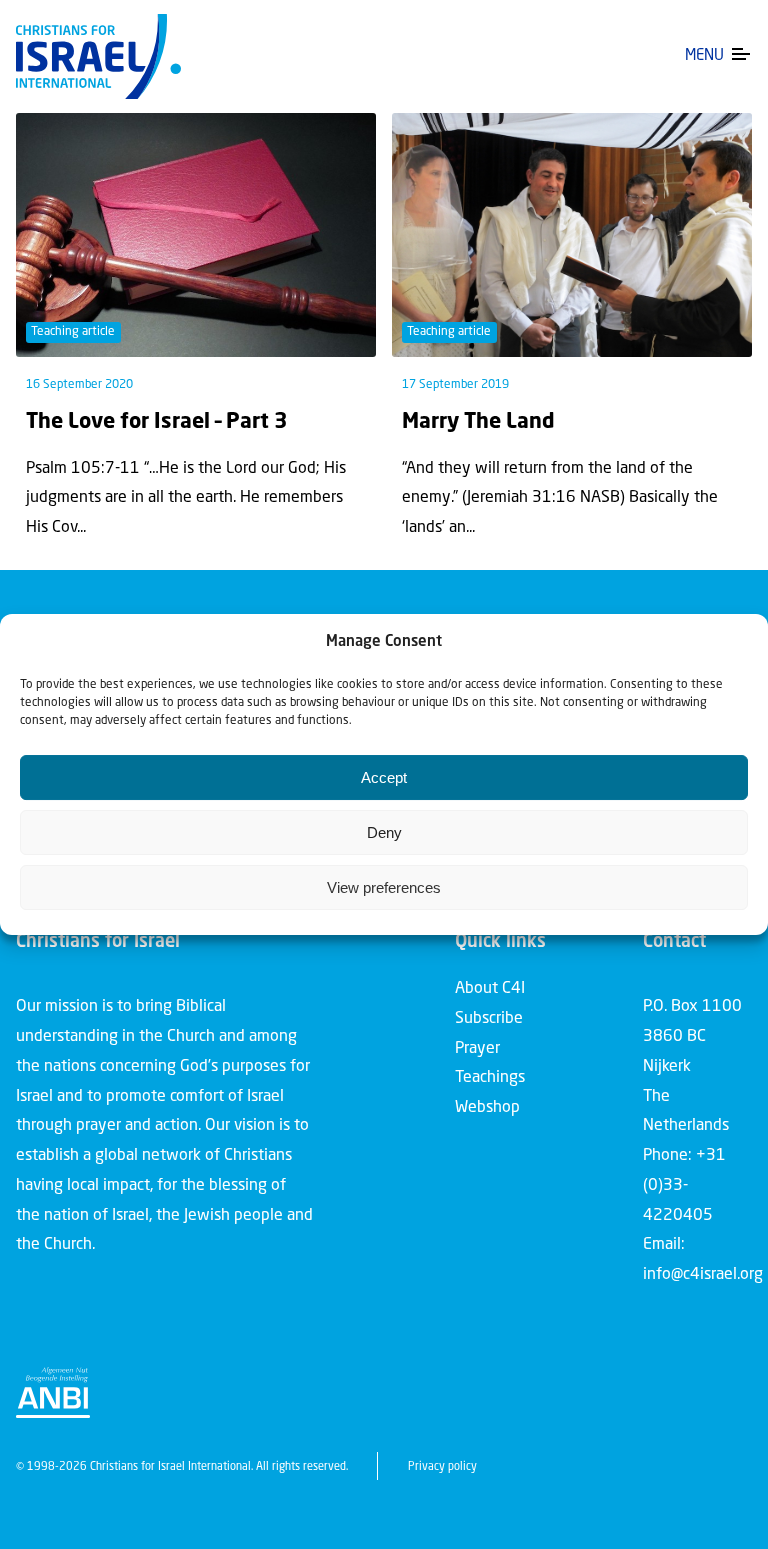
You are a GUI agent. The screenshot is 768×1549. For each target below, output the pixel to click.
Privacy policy (442, 1467)
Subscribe (489, 1019)
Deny (384, 832)
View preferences (384, 887)
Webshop (487, 1108)
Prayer (477, 1049)
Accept (384, 777)
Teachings (490, 1078)
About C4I (490, 989)
